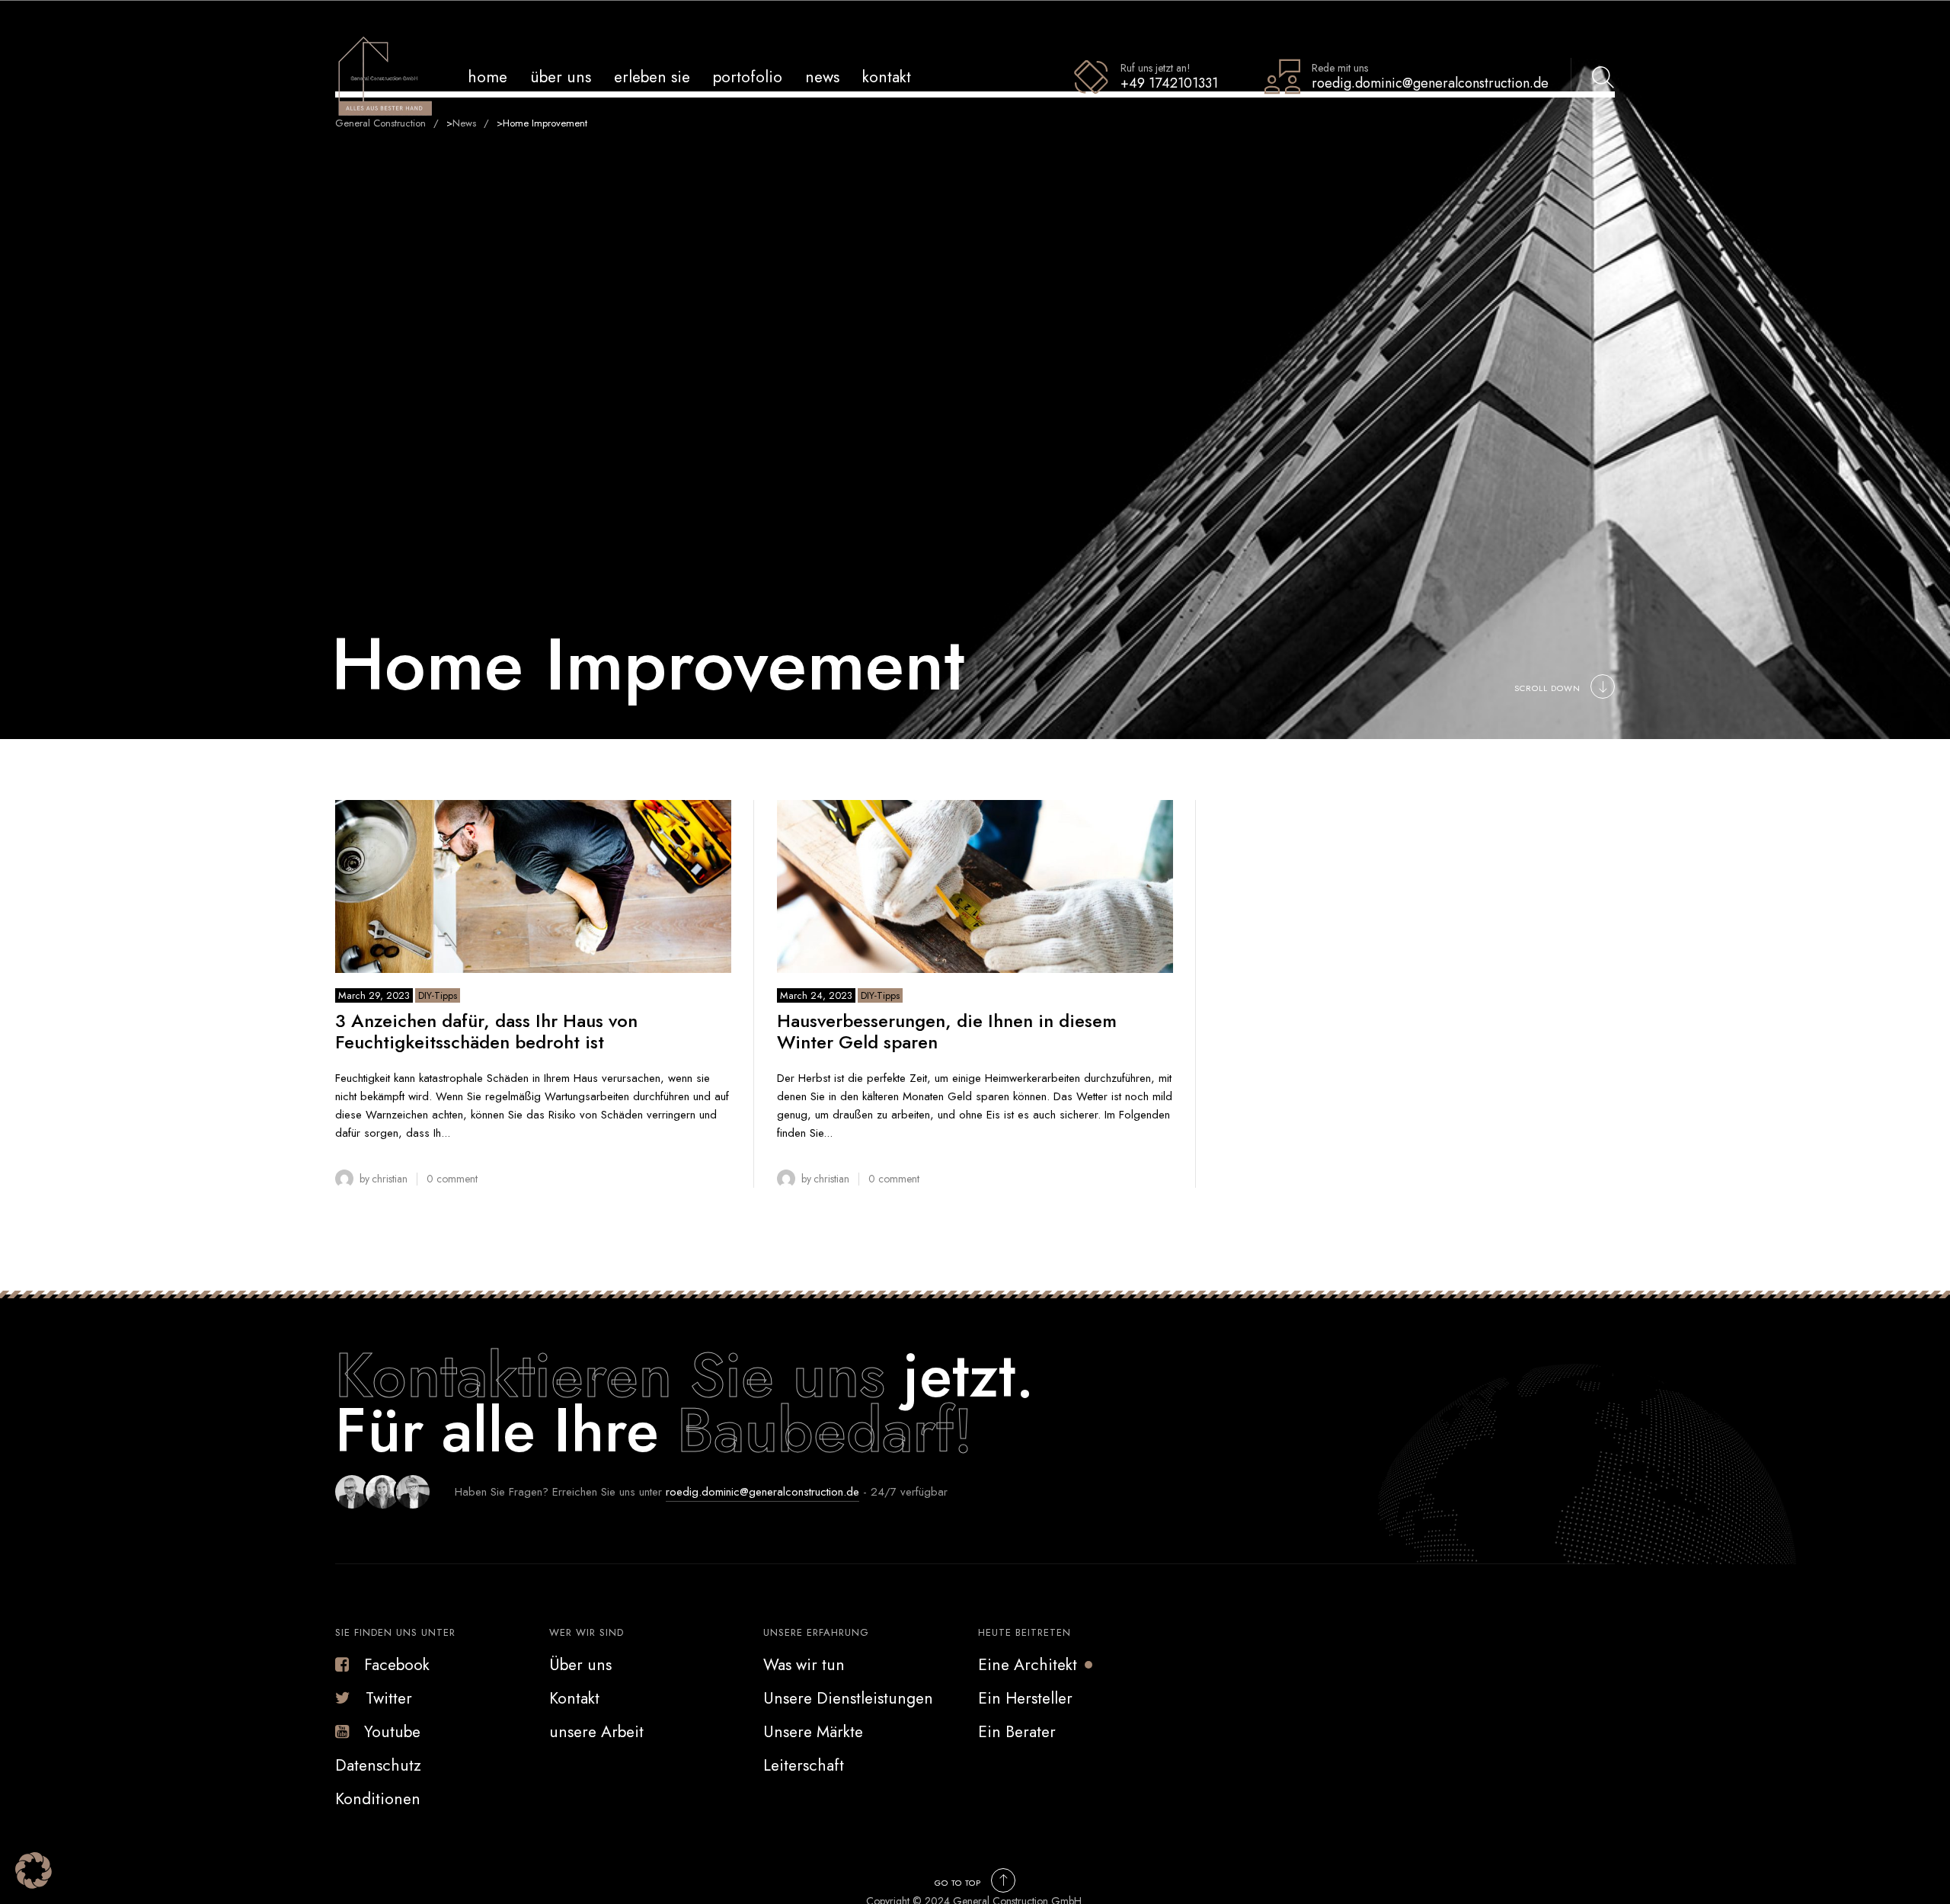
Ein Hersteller (1025, 1698)
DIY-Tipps (438, 995)
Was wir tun (804, 1665)
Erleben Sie (652, 77)
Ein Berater (1017, 1732)
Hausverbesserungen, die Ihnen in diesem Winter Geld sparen (947, 1032)
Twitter (389, 1698)
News (822, 77)
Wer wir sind (587, 1632)
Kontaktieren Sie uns (619, 1375)
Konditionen (378, 1799)
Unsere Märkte (813, 1732)
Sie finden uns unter (395, 1632)
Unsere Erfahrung (816, 1632)
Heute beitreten (1025, 1632)
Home (487, 77)
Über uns (561, 77)
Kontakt (887, 77)
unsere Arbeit (596, 1732)
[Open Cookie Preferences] (34, 1885)
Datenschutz (378, 1765)
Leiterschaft (804, 1765)
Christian (390, 1179)
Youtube (392, 1732)
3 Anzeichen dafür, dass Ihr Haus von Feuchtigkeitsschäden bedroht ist (486, 1032)
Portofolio (748, 77)
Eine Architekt (1028, 1665)
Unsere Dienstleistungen (848, 1698)
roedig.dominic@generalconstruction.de (762, 1492)
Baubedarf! (825, 1430)
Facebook (397, 1665)
